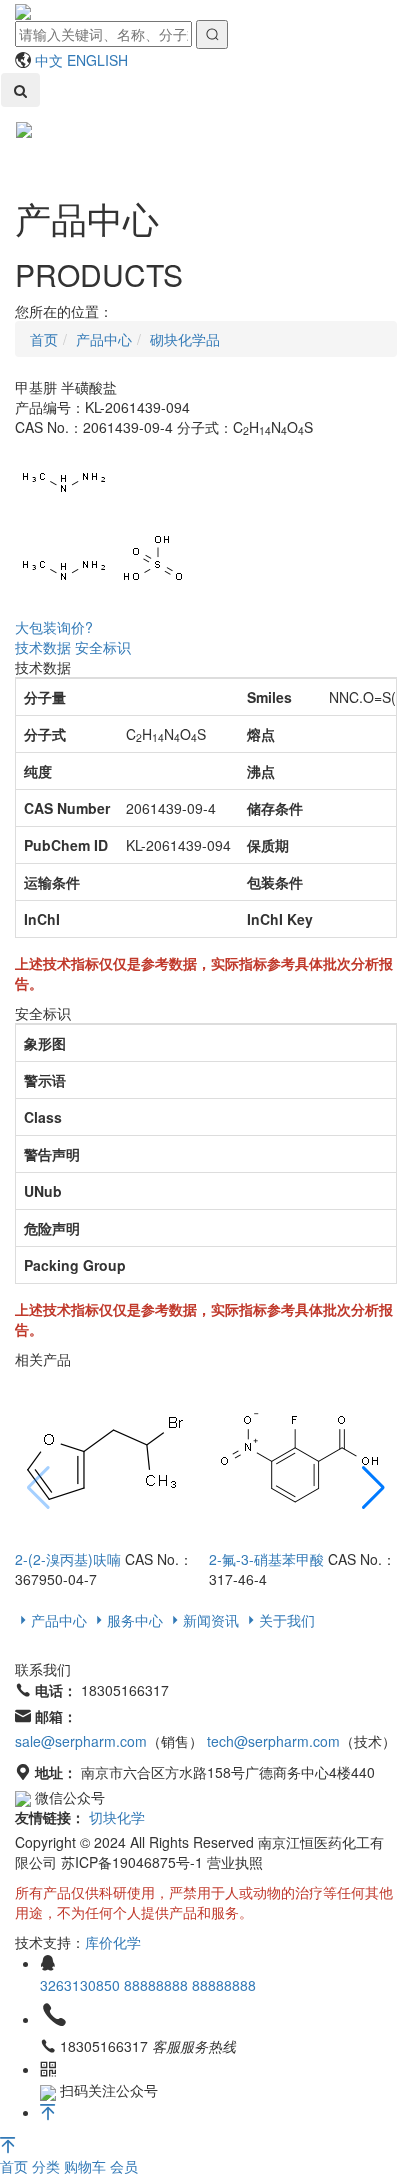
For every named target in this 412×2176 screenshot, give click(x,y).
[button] (373, 1489)
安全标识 (103, 647)
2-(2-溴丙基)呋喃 (68, 1559)
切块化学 (117, 1817)
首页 (16, 2166)
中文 (49, 60)
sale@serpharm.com (81, 1741)
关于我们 (287, 1620)
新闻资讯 (211, 1620)
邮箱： (56, 1716)
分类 (48, 2166)
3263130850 (82, 1985)
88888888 (158, 1985)
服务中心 (135, 1620)
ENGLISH (97, 60)
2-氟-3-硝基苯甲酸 (266, 1559)
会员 (124, 2166)
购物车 (87, 2166)
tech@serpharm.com (273, 1741)
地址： (56, 1772)
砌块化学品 (185, 339)
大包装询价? (54, 627)
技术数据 (43, 647)
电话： (56, 1690)
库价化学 (113, 1942)
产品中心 (104, 339)
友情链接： (50, 1817)
